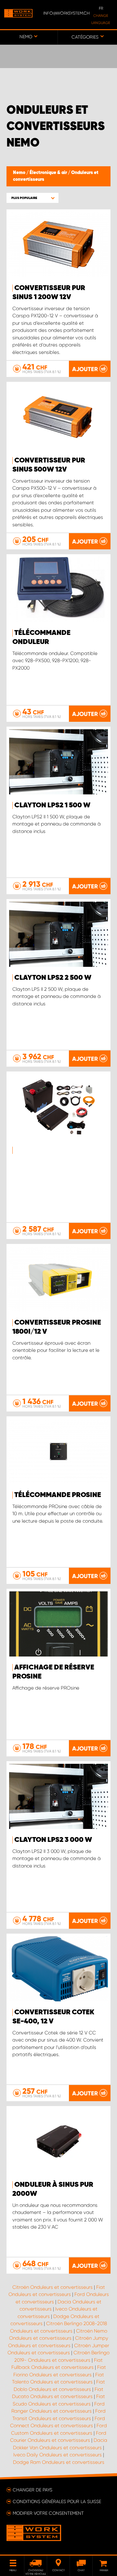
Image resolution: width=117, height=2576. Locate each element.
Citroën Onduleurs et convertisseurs (52, 2287)
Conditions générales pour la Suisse (57, 2501)
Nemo (20, 173)
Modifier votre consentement (48, 2513)
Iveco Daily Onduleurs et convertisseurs (58, 2455)
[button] (32, 198)
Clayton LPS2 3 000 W (53, 1840)
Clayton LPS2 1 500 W (52, 805)
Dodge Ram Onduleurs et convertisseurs (59, 2462)
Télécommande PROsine (58, 1495)
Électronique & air (49, 173)
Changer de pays (32, 2490)
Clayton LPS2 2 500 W (53, 978)
